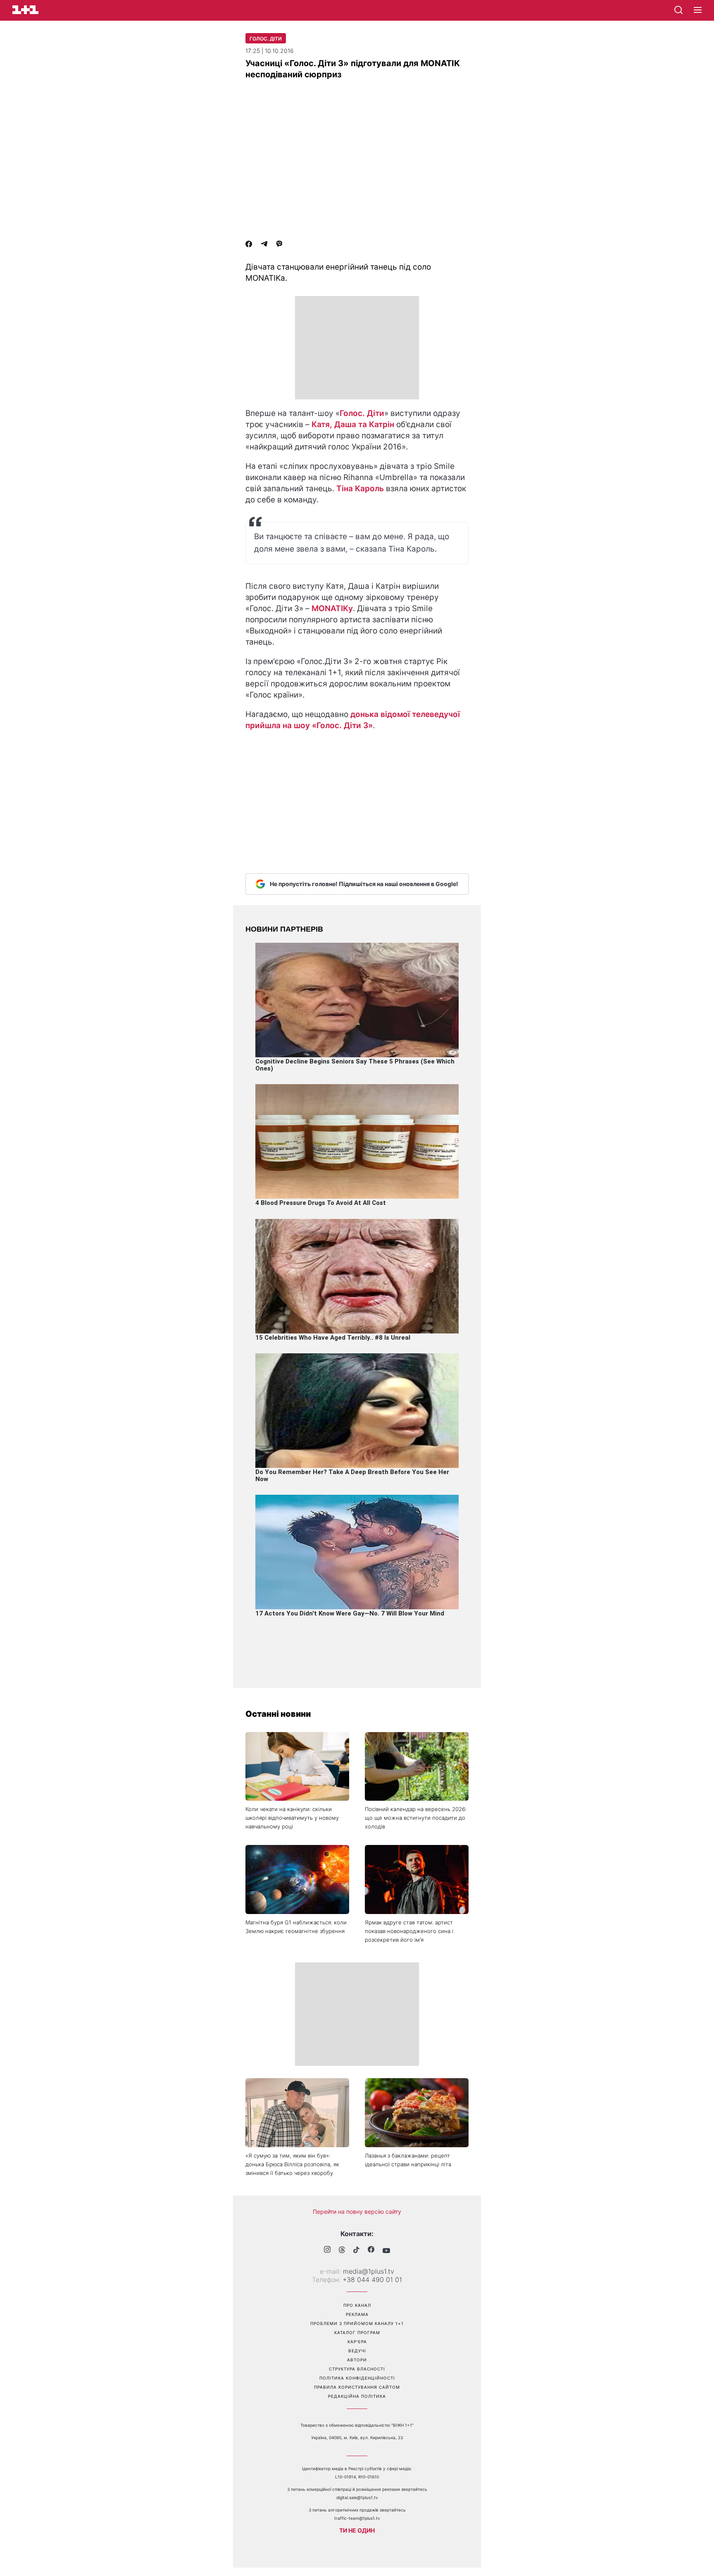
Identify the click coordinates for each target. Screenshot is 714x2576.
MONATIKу (332, 608)
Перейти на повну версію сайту (357, 2212)
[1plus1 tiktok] (356, 2251)
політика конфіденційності (357, 2378)
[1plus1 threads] (342, 2251)
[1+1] (25, 10)
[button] (698, 10)
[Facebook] (249, 245)
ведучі (357, 2351)
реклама (357, 2314)
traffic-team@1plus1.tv (357, 2518)
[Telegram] (264, 245)
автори (357, 2360)
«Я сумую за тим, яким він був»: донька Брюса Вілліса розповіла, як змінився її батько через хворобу (292, 2164)
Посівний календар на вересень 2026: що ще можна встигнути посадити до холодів (416, 1818)
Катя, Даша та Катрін (353, 424)
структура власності (357, 2369)
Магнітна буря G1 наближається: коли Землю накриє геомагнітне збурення (296, 1927)
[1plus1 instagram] (327, 2250)
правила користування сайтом (357, 2387)
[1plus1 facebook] (371, 2250)
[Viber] (279, 245)
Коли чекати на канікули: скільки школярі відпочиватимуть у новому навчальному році (292, 1818)
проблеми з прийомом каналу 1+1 (357, 2323)
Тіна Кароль (360, 489)
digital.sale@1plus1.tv (357, 2497)
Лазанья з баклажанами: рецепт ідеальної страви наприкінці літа (408, 2160)
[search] (678, 10)
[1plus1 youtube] (386, 2251)
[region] (357, 348)
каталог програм (357, 2332)
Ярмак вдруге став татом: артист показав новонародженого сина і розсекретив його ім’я (409, 1931)
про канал (357, 2305)
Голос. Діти (266, 39)
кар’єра (357, 2342)
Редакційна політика (357, 2396)
